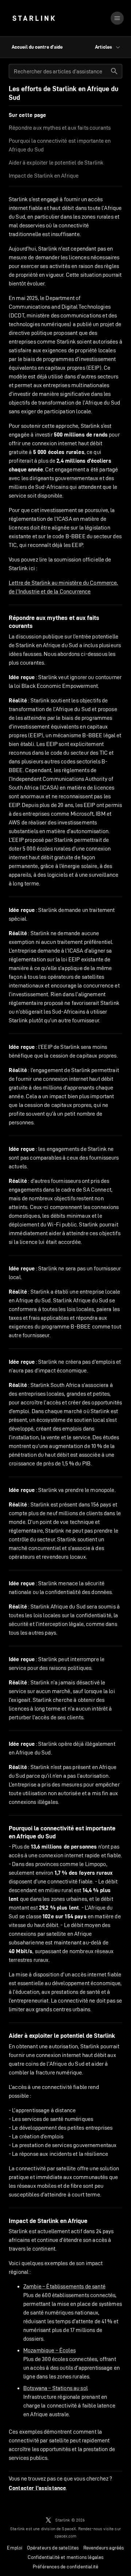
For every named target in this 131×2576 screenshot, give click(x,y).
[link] (34, 18)
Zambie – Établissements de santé (64, 2286)
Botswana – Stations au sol (55, 2388)
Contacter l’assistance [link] (37, 2488)
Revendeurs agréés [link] (104, 2548)
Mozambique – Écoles (49, 2350)
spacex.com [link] (66, 2536)
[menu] (117, 18)
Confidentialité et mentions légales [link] (66, 2557)
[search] (114, 71)
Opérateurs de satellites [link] (53, 2548)
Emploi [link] (15, 2548)
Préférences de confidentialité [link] (65, 2567)
